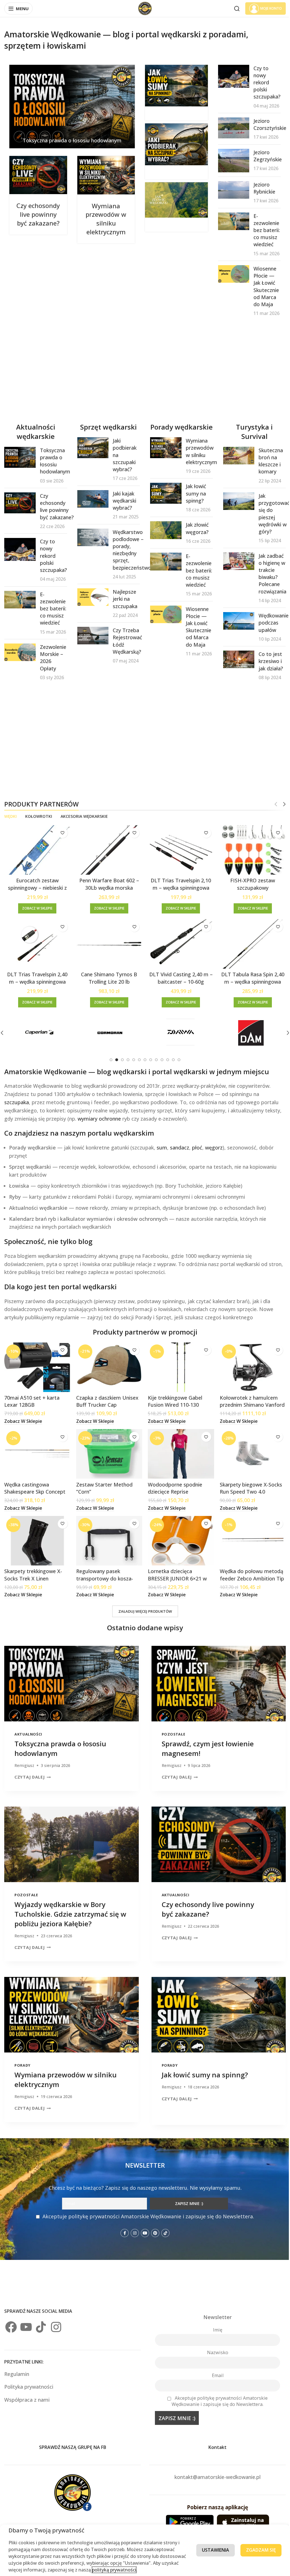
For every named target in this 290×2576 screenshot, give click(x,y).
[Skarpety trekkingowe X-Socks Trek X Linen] (37, 1537)
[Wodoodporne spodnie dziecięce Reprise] (178, 1451)
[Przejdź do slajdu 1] (109, 1058)
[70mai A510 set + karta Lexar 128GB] (37, 1365)
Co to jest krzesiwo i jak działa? (267, 661)
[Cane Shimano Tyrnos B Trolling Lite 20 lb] (108, 942)
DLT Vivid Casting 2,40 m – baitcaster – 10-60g (178, 976)
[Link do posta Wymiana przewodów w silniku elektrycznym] (105, 175)
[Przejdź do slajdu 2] (115, 1058)
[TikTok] (41, 2319)
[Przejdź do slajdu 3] (120, 1058)
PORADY (23, 2057)
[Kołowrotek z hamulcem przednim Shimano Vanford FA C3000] (249, 1365)
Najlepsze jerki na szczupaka (124, 599)
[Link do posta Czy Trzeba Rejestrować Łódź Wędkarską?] (92, 635)
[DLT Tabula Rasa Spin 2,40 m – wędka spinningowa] (249, 942)
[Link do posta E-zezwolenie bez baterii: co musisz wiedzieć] (230, 221)
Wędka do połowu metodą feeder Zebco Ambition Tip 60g (249, 1574)
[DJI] (169, 1031)
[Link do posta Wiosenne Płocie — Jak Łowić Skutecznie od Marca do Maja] (230, 274)
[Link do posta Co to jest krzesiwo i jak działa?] (235, 659)
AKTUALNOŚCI (28, 1729)
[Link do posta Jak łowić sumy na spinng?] (174, 85)
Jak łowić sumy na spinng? (193, 503)
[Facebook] (11, 2319)
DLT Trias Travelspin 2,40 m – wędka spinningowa (37, 976)
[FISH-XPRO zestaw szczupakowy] (249, 849)
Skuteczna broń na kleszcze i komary (267, 460)
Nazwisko (214, 2345)
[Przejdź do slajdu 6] (137, 1058)
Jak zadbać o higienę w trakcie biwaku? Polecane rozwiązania (269, 573)
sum (162, 1146)
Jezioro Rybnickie (261, 187)
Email (214, 2367)
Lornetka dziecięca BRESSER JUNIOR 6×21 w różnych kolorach (175, 1574)
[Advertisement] (145, 369)
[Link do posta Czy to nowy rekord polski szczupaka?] (230, 76)
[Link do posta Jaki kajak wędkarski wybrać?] (92, 498)
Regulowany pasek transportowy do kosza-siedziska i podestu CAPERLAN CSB (104, 1578)
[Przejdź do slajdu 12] (171, 1058)
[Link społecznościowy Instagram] (133, 2225)
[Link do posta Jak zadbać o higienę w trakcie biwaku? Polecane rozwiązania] (235, 560)
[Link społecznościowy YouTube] (143, 2225)
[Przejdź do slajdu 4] (126, 1058)
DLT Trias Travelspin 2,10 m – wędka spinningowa (178, 883)
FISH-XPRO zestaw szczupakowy (249, 883)
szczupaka (17, 1100)
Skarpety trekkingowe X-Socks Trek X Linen (33, 1570)
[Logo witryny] (143, 8)
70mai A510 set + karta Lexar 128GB (32, 1398)
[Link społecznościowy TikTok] (163, 2225)
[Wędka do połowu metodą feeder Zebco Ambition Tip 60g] (249, 1537)
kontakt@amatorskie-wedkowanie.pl (214, 2469)
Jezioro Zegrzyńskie (264, 156)
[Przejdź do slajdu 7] (143, 1058)
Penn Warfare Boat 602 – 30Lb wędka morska (107, 883)
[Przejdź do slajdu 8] (149, 1058)
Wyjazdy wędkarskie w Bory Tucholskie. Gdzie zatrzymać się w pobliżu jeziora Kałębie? (70, 1907)
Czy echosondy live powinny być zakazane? (38, 218)
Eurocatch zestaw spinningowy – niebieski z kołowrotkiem (37, 886)
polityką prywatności (141, 2570)
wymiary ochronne (99, 1117)
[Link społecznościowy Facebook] (123, 2225)
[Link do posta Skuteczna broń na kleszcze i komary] (235, 455)
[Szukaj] (233, 8)
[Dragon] (239, 1031)
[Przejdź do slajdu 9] (154, 1058)
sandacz (180, 1146)
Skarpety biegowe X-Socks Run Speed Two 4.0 (248, 1484)
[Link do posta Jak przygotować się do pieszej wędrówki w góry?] (235, 501)
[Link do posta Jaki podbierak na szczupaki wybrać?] (174, 144)
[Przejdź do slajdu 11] (166, 1058)
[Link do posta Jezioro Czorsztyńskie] (230, 128)
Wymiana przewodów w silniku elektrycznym (105, 218)
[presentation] (70, 1679)
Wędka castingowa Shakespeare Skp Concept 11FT (35, 1488)
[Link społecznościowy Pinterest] (153, 2225)
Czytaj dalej (30, 1772)
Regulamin (17, 2366)
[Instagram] (56, 2319)
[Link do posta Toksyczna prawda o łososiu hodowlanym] (71, 106)
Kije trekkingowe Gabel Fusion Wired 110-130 (173, 1398)
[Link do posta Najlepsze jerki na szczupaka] (92, 597)
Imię (214, 2322)
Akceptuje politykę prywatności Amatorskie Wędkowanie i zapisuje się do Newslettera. (146, 2208)
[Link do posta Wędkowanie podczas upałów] (235, 620)
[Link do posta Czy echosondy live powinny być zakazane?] (38, 175)
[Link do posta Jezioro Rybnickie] (230, 189)
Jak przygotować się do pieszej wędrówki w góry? (270, 513)
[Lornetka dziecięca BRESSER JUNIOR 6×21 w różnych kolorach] (178, 1537)
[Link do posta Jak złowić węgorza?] (174, 200)
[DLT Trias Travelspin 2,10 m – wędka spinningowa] (178, 849)
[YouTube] (26, 2319)
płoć (197, 1146)
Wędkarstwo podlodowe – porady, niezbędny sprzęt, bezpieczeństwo (131, 549)
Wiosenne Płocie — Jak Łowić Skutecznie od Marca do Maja (263, 286)
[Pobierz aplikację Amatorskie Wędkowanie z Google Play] (187, 2514)
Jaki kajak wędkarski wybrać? (123, 500)
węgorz (214, 1146)
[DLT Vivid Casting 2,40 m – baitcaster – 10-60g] (178, 942)
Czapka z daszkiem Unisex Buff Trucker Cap (106, 1398)
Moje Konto (267, 8)
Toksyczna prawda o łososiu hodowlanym (71, 139)
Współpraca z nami (27, 2391)
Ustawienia (211, 2550)
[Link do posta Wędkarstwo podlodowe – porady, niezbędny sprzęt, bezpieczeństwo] (92, 537)
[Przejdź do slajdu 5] (132, 1058)
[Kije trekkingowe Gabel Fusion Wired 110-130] (178, 1365)
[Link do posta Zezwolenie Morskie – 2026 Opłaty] (20, 652)
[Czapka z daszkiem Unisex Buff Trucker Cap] (108, 1365)
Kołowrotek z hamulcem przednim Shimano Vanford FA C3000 (249, 1402)
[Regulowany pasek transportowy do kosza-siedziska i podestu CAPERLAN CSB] (108, 1537)
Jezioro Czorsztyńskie (266, 124)
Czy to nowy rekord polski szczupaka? (263, 82)
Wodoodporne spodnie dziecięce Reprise (173, 1484)
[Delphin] (100, 1031)
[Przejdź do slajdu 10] (160, 1058)
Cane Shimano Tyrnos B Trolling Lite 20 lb (108, 976)
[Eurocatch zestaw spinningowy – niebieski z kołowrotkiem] (37, 849)
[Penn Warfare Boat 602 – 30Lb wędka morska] (108, 849)
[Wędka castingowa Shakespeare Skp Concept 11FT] (37, 1451)
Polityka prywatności (29, 2379)
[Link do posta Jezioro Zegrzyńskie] (230, 160)
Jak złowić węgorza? (194, 538)
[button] (284, 1031)
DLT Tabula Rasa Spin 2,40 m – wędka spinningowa (249, 976)
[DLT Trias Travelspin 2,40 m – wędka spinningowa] (37, 942)
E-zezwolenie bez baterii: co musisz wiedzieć (263, 230)
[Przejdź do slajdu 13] (177, 1058)
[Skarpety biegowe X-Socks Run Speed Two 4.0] (249, 1451)
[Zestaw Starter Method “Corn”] (108, 1451)
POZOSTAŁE (171, 1729)
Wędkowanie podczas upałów (270, 622)
